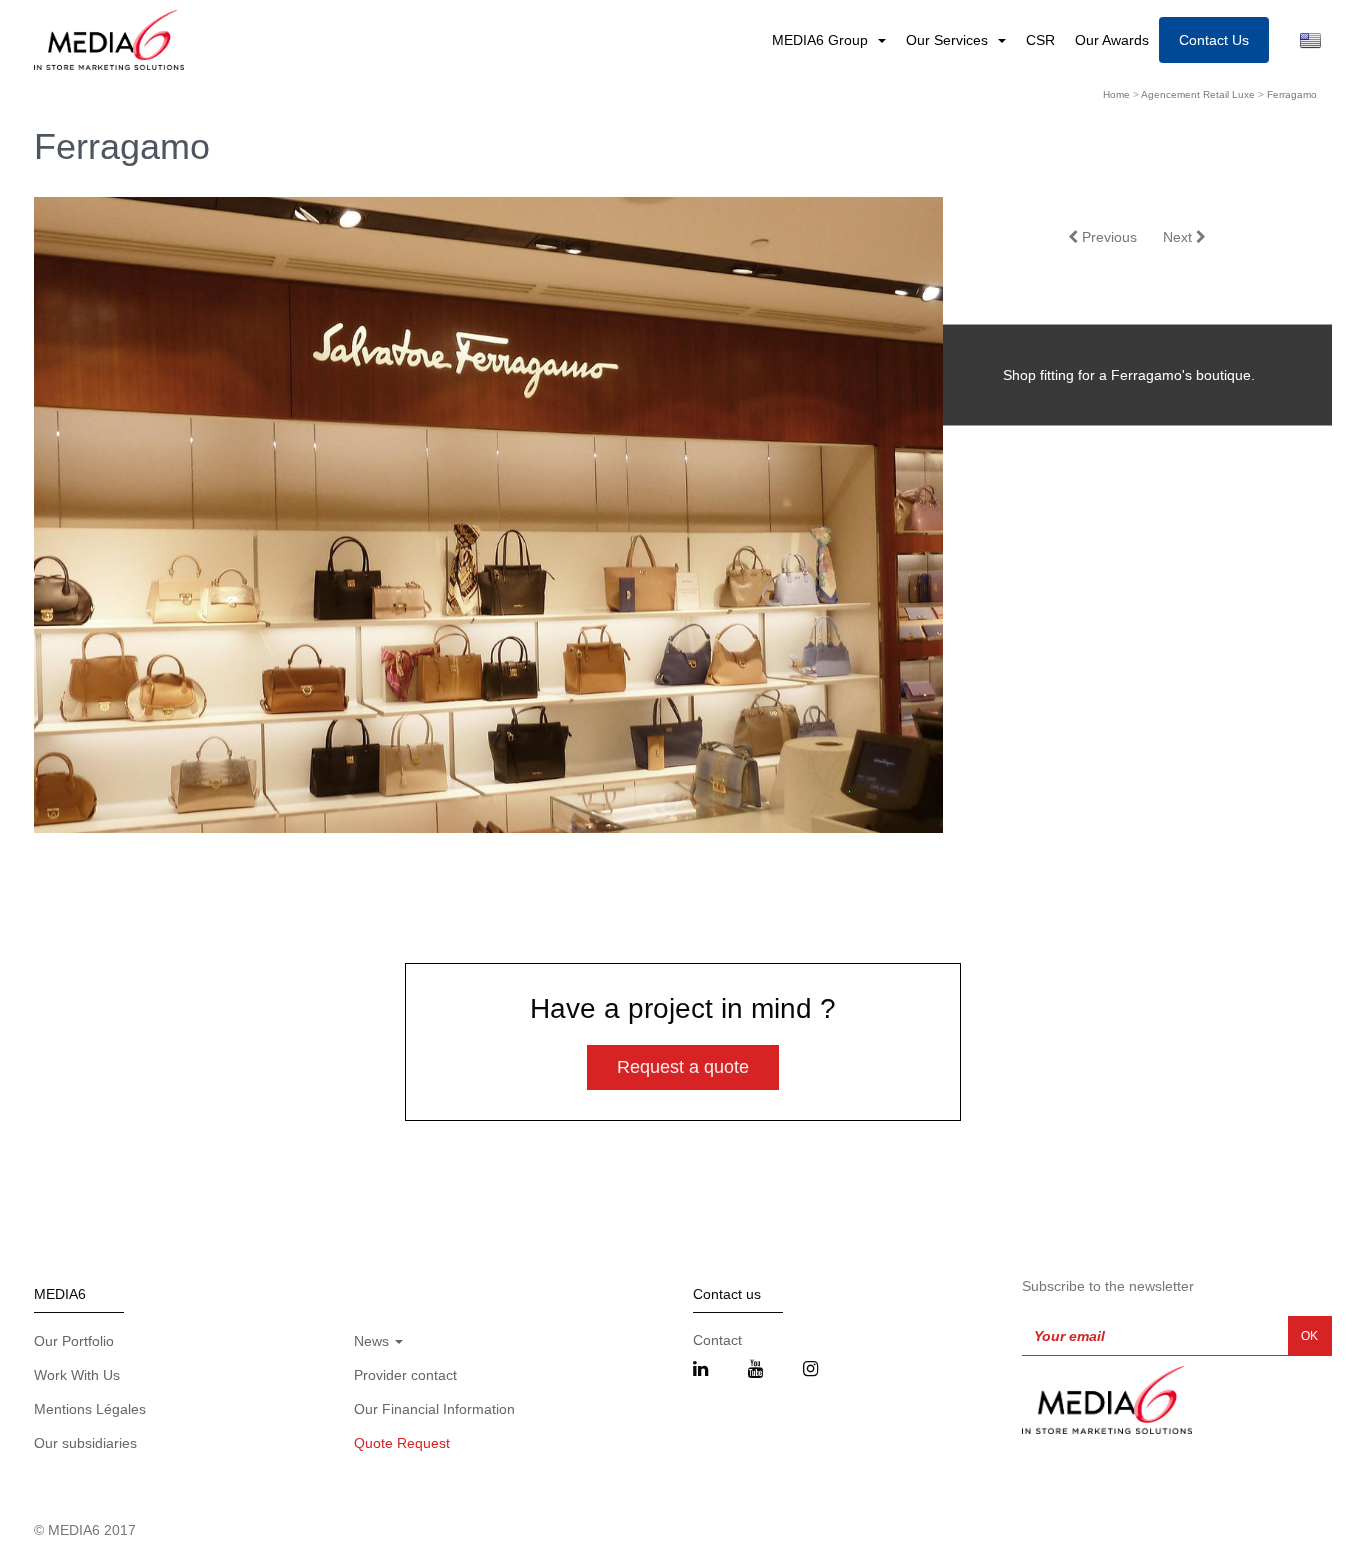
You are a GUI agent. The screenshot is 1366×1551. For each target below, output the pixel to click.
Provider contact (405, 1375)
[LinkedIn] (700, 1370)
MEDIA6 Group (822, 40)
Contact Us (1214, 40)
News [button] (373, 1341)
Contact (717, 1340)
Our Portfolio (74, 1341)
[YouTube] (755, 1370)
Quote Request (402, 1443)
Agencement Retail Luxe (1198, 94)
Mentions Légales (90, 1409)
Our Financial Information (434, 1409)
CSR (1040, 40)
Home (1116, 94)
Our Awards (1112, 40)
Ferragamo (1292, 94)
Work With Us (77, 1375)
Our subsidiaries (85, 1443)
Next (1179, 237)
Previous (1107, 237)
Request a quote (683, 1067)
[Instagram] (810, 1370)
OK (1309, 1336)
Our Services (949, 40)
